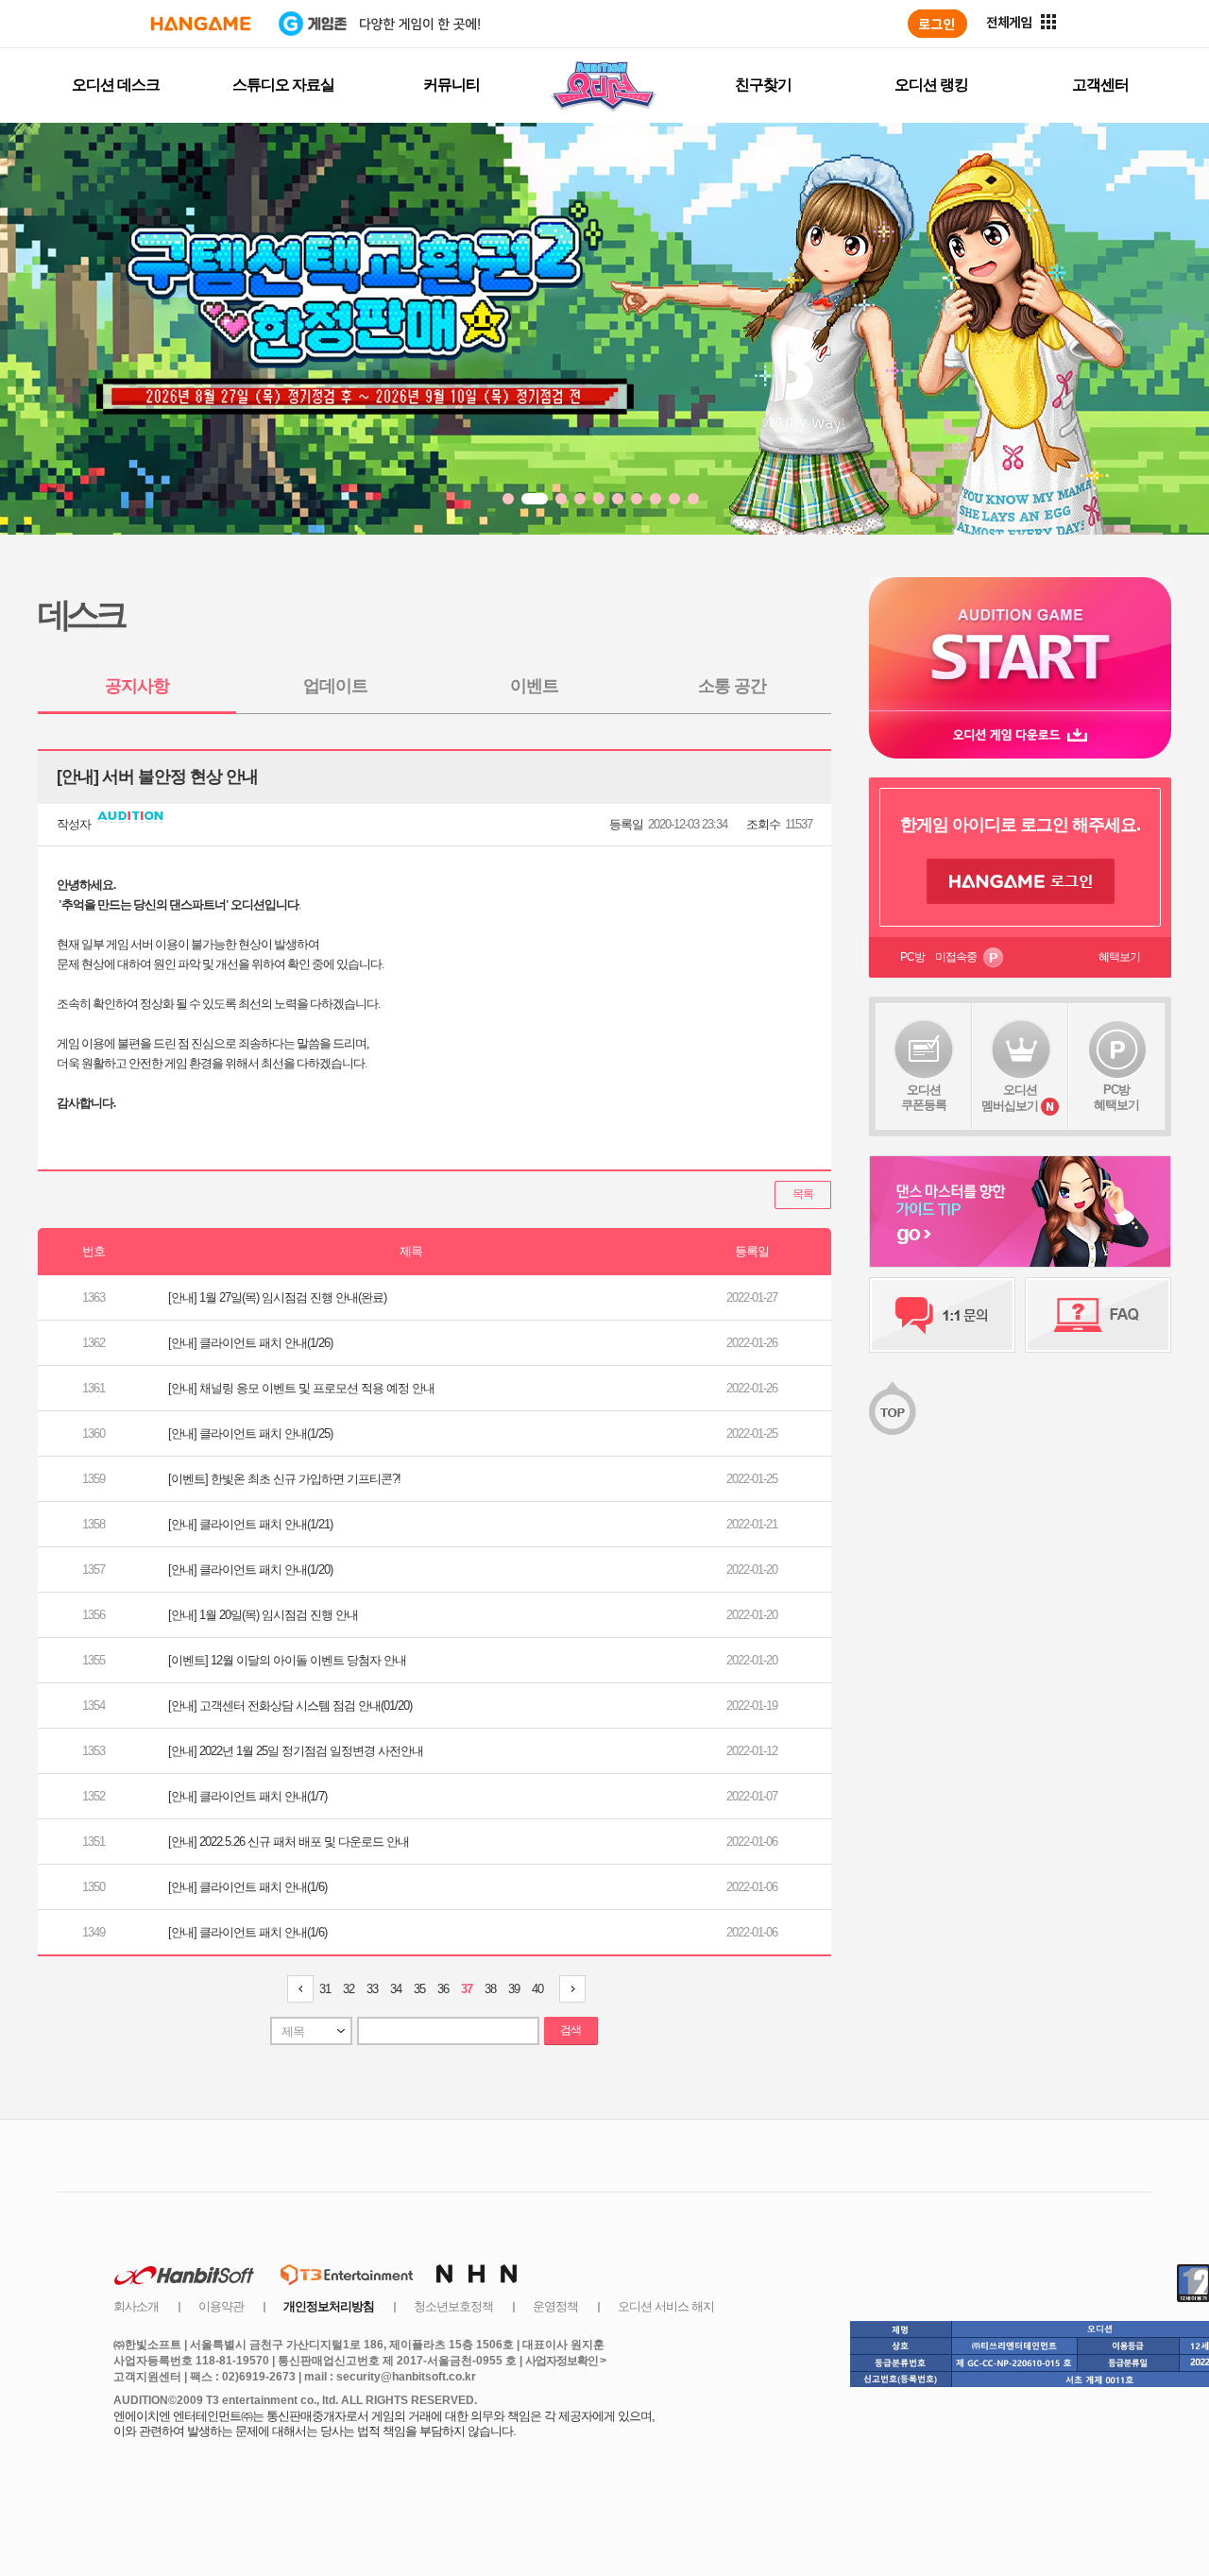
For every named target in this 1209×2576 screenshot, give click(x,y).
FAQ (1098, 1315)
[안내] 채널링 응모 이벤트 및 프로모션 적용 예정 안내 (301, 1388)
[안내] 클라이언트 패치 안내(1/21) (250, 1524)
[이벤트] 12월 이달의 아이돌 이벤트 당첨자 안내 (287, 1660)
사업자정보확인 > (565, 2361)
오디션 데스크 (116, 85)
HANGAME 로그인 (1021, 881)
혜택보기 (1119, 957)
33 (372, 1989)
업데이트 (335, 686)
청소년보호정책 (453, 2306)
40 (537, 1989)
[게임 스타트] (1020, 644)
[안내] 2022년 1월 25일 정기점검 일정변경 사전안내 (296, 1751)
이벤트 (534, 686)
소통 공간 (732, 686)
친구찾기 (763, 85)
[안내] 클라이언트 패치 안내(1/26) (250, 1343)
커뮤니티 (451, 85)
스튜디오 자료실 (283, 85)
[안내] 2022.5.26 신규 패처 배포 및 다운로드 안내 (289, 1842)
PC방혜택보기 (1116, 1097)
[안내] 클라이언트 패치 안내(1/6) (247, 1887)
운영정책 (555, 2306)
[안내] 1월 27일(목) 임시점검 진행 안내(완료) (277, 1297)
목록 (803, 1194)
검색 (570, 2030)
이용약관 (221, 2306)
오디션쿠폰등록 (924, 1097)
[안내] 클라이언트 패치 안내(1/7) (247, 1796)
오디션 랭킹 (931, 85)
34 (396, 1989)
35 (419, 1989)
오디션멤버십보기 (1010, 1098)
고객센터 (1100, 85)
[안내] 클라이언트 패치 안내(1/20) (250, 1569)
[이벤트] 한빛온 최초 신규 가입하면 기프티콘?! (284, 1479)
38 (490, 1989)
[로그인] (937, 24)
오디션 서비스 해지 (666, 2306)
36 (443, 1989)
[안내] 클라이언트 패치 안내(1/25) (250, 1433)
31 (325, 1989)
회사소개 (136, 2306)
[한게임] (201, 24)
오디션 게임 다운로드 (1020, 734)
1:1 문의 (942, 1315)
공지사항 (137, 686)
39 (514, 1989)
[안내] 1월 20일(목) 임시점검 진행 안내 (263, 1615)
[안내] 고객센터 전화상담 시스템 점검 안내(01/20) (290, 1706)
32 (349, 1989)
